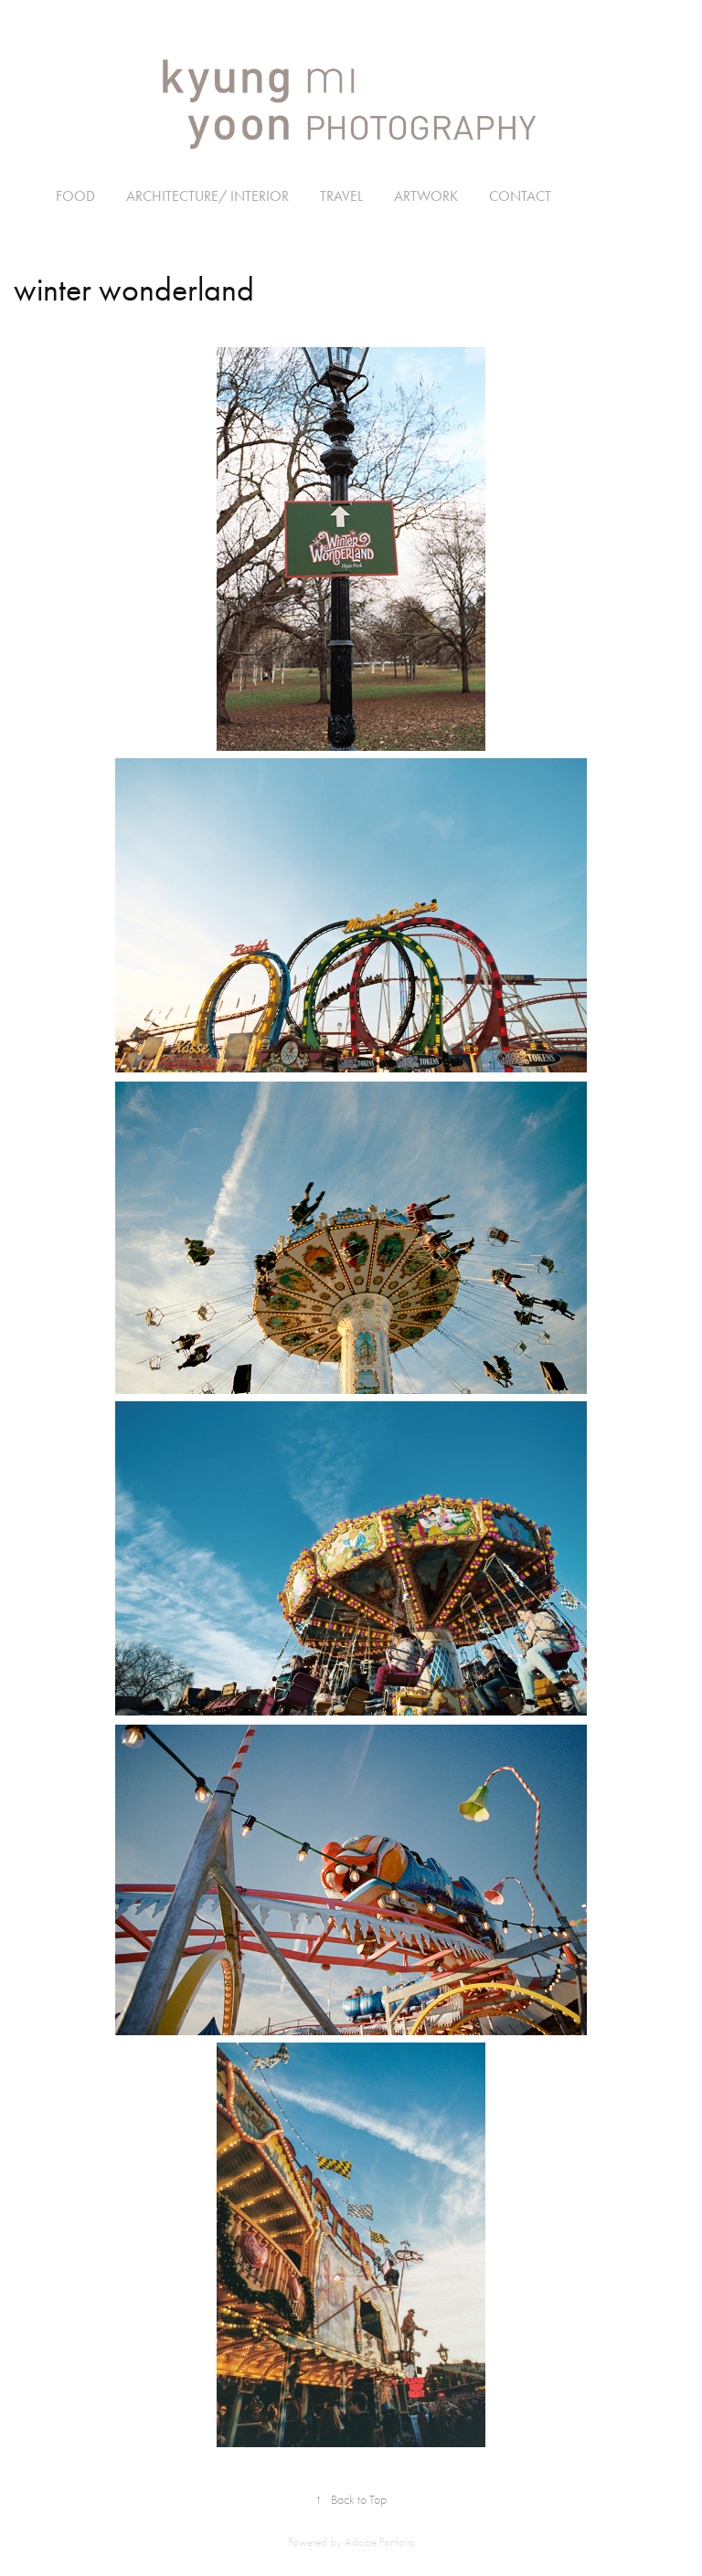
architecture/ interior (207, 196)
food (75, 196)
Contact (520, 196)
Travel (341, 196)
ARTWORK (426, 196)
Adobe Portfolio (380, 2542)
